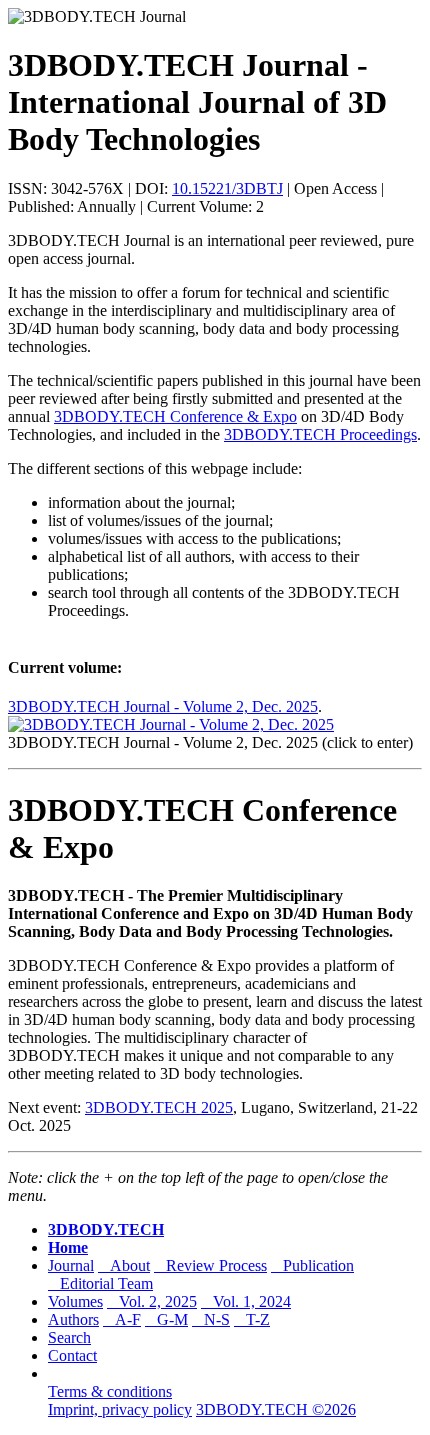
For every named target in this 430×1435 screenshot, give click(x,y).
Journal (71, 1265)
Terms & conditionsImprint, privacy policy (120, 1400)
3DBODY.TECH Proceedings (320, 434)
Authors (73, 1319)
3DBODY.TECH (106, 1229)
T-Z (252, 1319)
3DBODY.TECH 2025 (159, 1107)
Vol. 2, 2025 (152, 1301)
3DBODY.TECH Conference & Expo (175, 416)
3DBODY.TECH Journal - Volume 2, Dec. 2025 (163, 706)
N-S (211, 1319)
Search (69, 1337)
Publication (312, 1265)
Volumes (75, 1301)
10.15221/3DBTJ (227, 188)
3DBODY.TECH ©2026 (276, 1409)
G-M (166, 1319)
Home (68, 1247)
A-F (122, 1319)
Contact (72, 1355)
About (124, 1265)
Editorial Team (100, 1283)
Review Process (210, 1265)
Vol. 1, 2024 (246, 1301)
